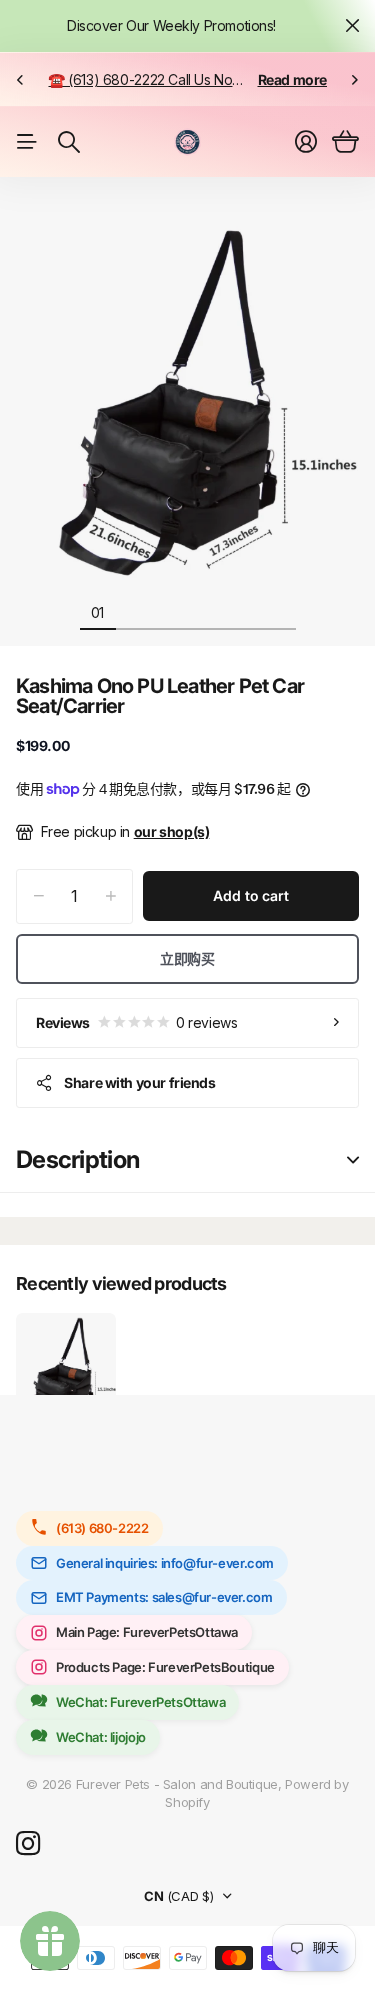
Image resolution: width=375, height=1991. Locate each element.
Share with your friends (139, 1082)
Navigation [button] (27, 142)
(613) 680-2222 (102, 1528)
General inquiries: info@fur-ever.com (165, 1563)
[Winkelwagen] (345, 142)
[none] (20, 79)
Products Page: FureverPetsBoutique (165, 1667)
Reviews (136, 1022)
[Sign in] (306, 142)
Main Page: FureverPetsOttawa (147, 1632)
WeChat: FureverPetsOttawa (140, 1702)
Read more (293, 79)
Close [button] (352, 26)
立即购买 (187, 958)
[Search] (69, 142)
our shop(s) (172, 831)
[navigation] (134, 612)
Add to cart (250, 895)
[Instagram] (28, 1844)
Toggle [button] (353, 1160)
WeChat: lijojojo (101, 1737)
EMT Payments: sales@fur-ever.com (164, 1597)
